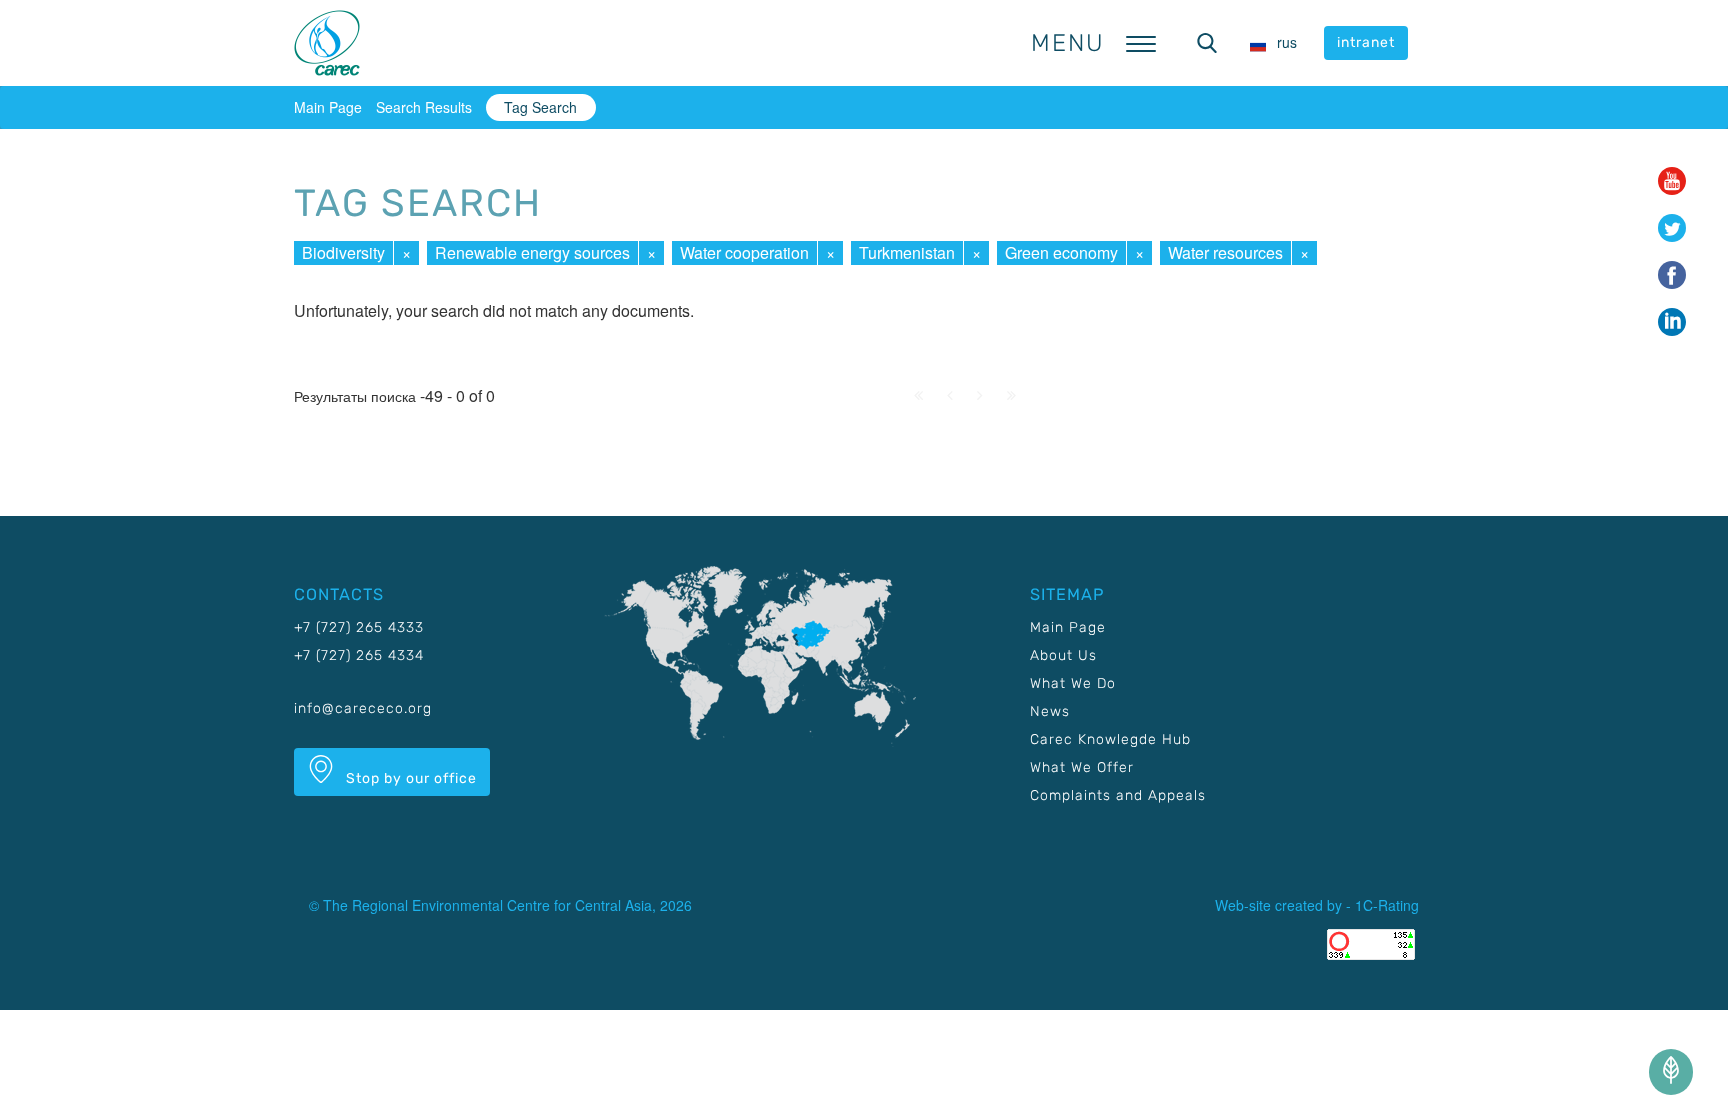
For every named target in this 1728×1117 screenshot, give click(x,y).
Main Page (328, 107)
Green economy (1061, 252)
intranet (1366, 42)
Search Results (424, 107)
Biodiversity (343, 252)
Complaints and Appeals (1118, 795)
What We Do (1073, 683)
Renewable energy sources (532, 252)
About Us (1063, 655)
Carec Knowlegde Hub (1110, 739)
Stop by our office (409, 778)
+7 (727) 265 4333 (359, 627)
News (1050, 711)
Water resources (1225, 252)
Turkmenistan (907, 252)
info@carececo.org (363, 708)
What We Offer (1082, 767)
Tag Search (540, 107)
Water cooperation (744, 252)
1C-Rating (1387, 905)
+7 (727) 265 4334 (359, 655)
